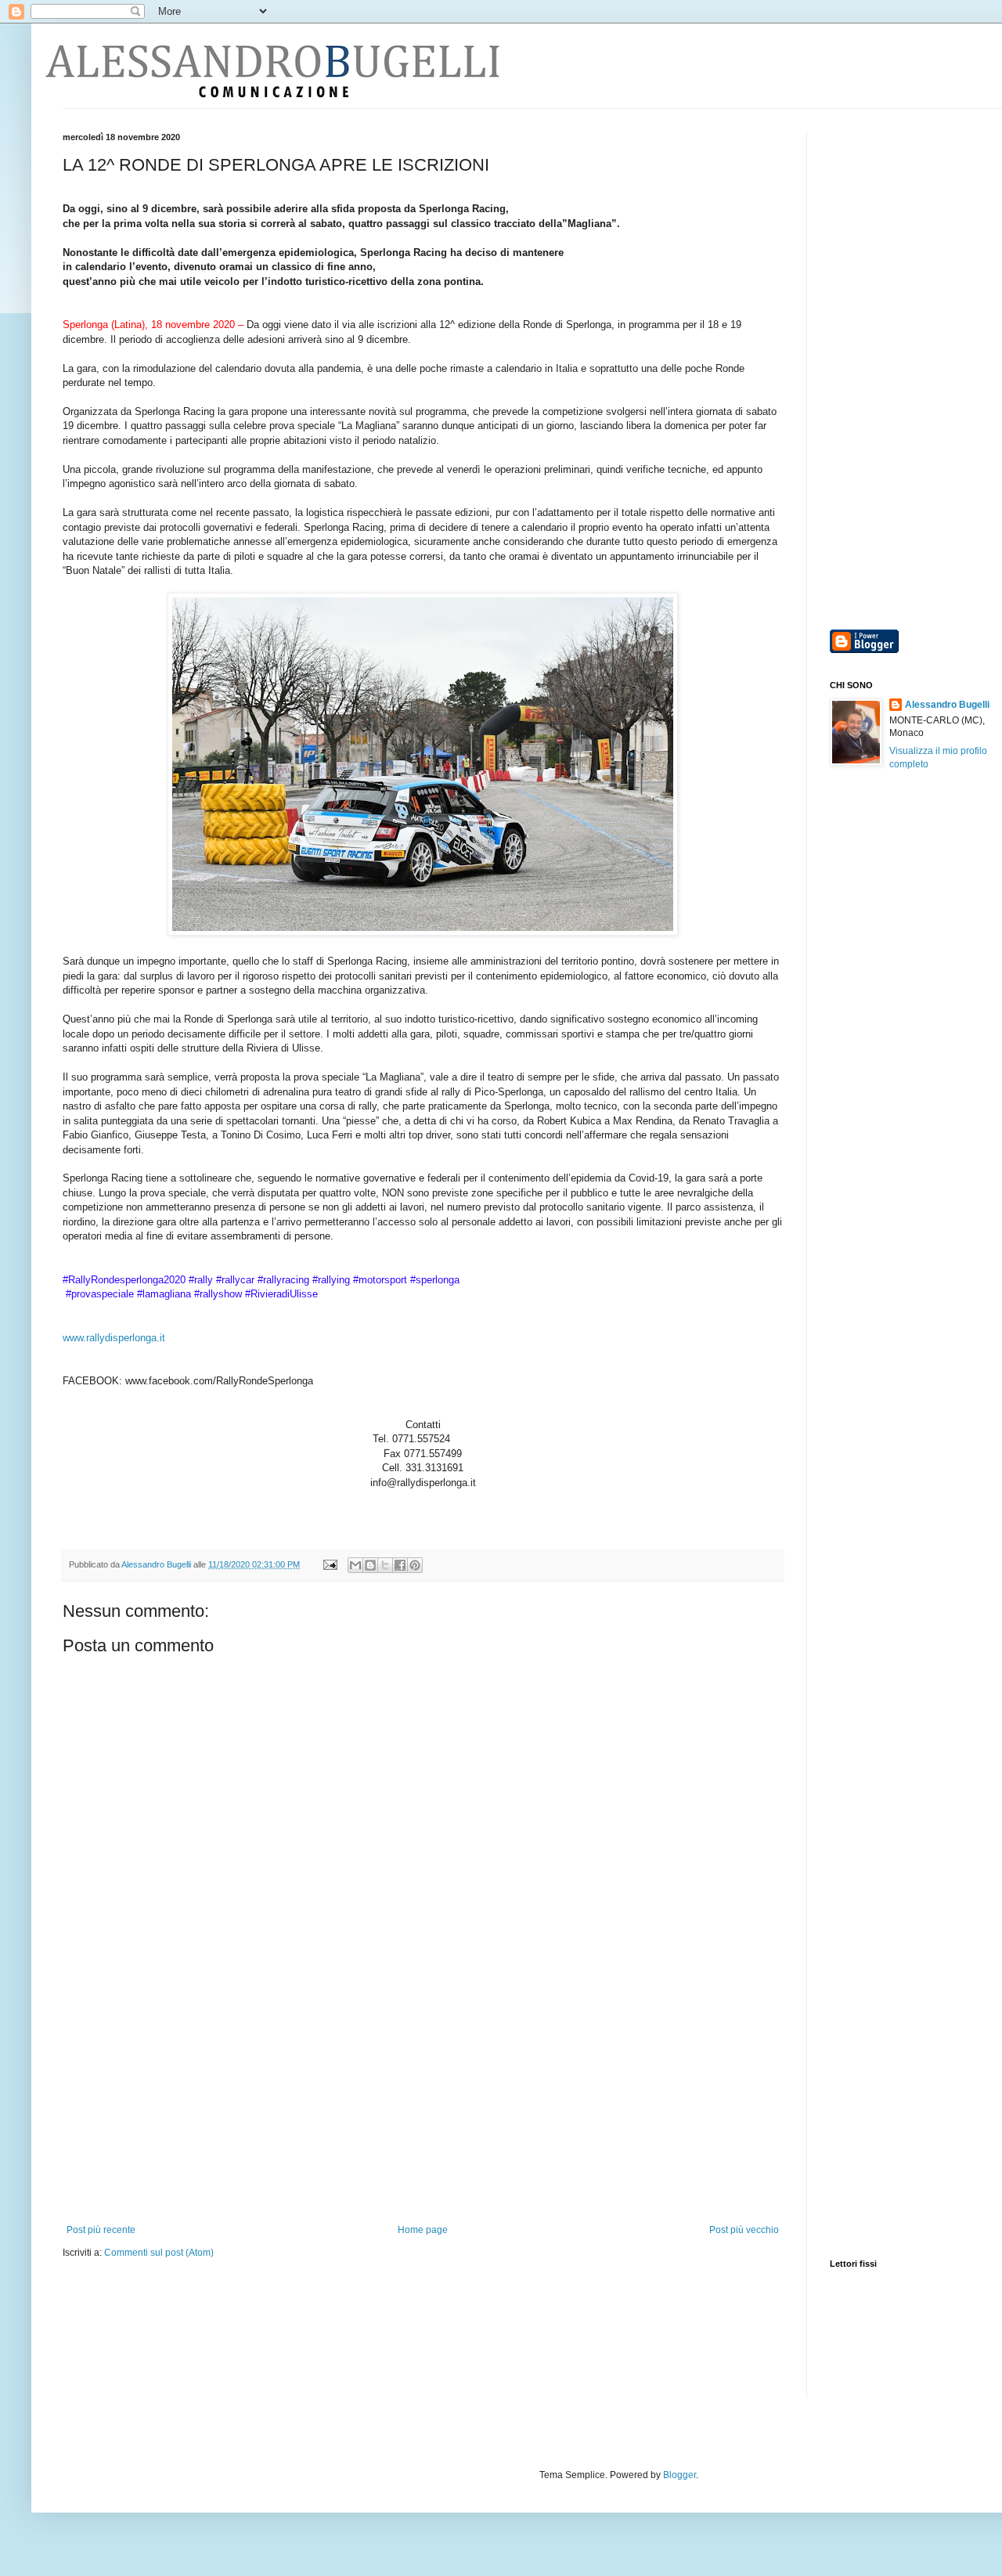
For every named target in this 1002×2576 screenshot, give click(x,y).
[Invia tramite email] (355, 1565)
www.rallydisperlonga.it (114, 1338)
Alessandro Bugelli (947, 705)
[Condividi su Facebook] (400, 1565)
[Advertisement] (423, 2107)
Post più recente (101, 2230)
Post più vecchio (744, 2230)
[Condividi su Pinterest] (415, 1565)
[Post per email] (330, 1564)
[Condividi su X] (385, 1565)
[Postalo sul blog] (370, 1565)
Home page (423, 2230)
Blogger (679, 2475)
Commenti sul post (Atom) (159, 2253)
